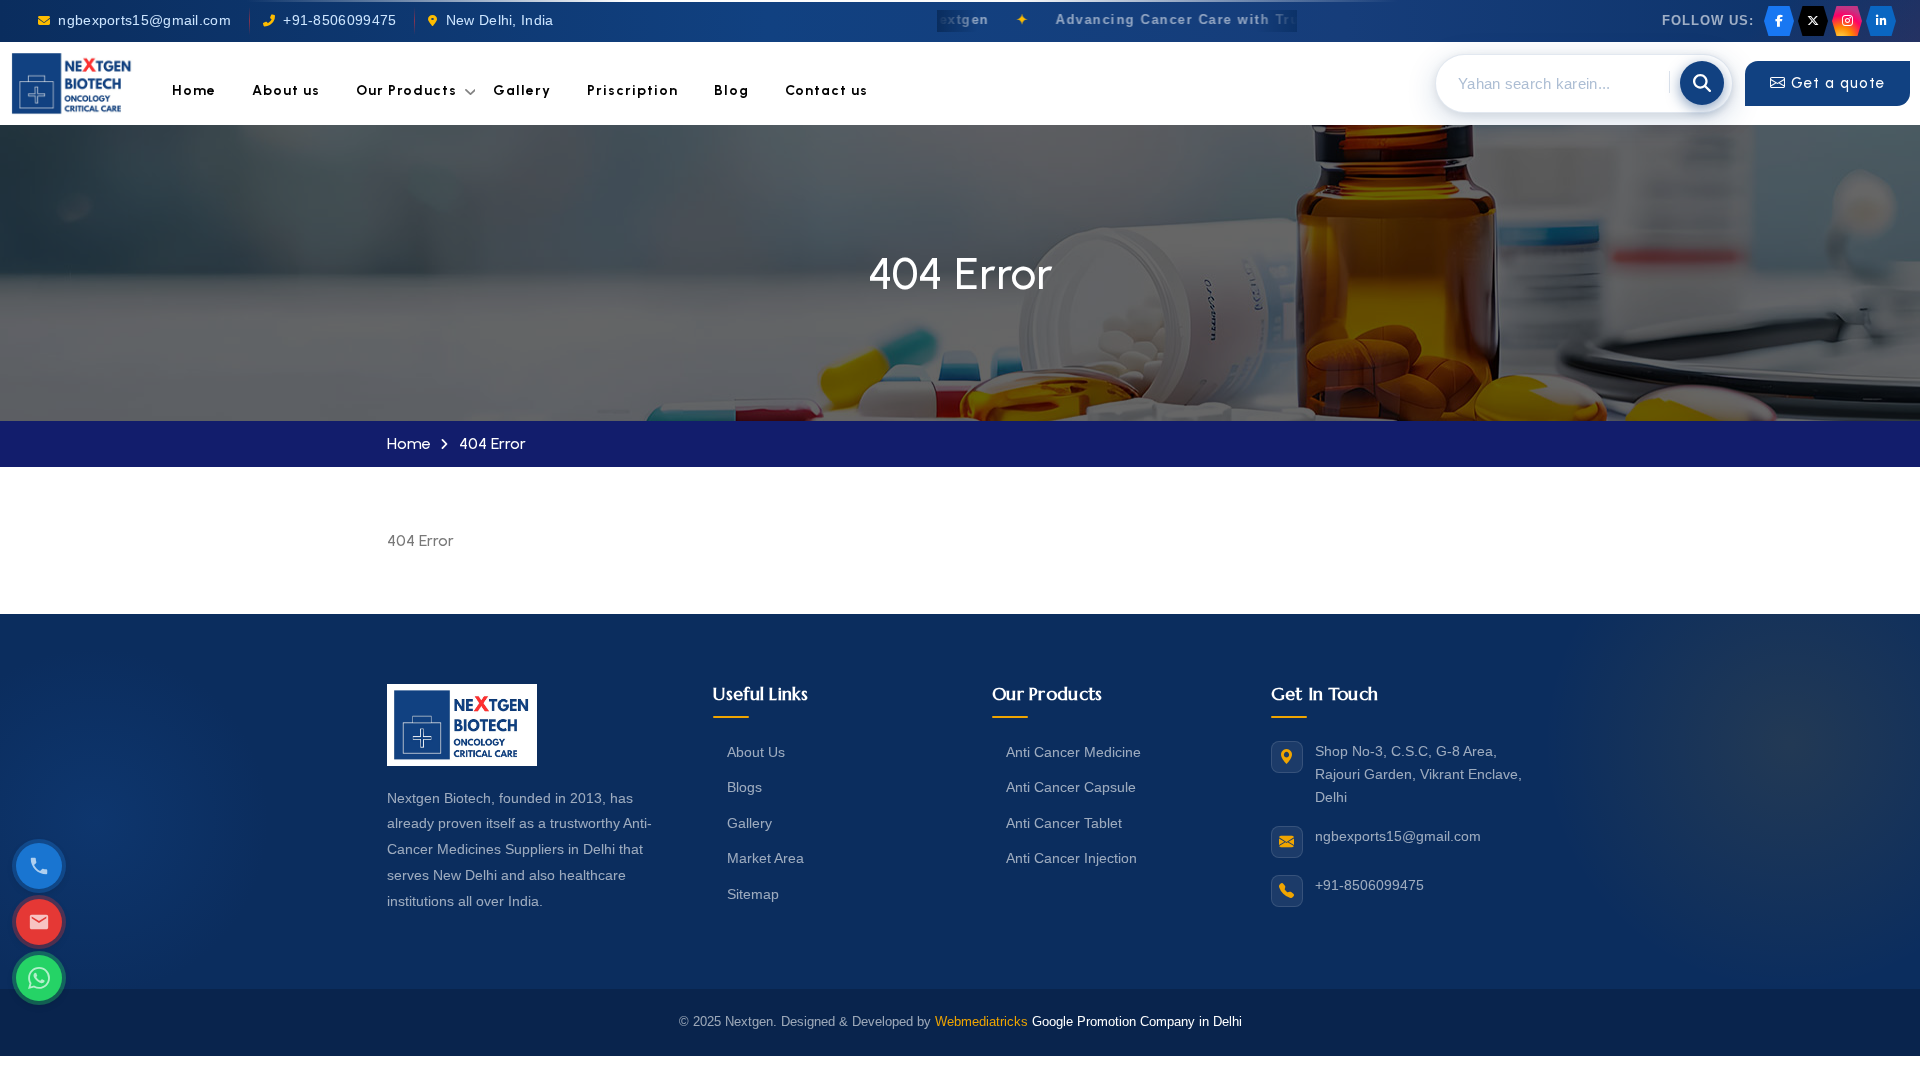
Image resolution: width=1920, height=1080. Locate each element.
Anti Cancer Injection (1071, 858)
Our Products (406, 90)
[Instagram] (1847, 21)
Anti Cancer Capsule (1071, 787)
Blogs (744, 787)
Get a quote (1838, 83)
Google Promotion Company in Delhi (1137, 1021)
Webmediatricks (981, 1021)
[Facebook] (1779, 21)
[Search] (1702, 83)
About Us (756, 752)
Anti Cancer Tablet (1064, 823)
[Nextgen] (72, 83)
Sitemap (753, 894)
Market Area (765, 858)
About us (286, 90)
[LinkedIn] (1881, 21)
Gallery (522, 90)
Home (194, 90)
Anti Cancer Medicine (1073, 752)
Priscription (632, 90)
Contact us (826, 90)
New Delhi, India (500, 20)
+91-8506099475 (339, 20)
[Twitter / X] (1813, 21)
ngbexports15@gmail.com (144, 20)
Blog (731, 90)
